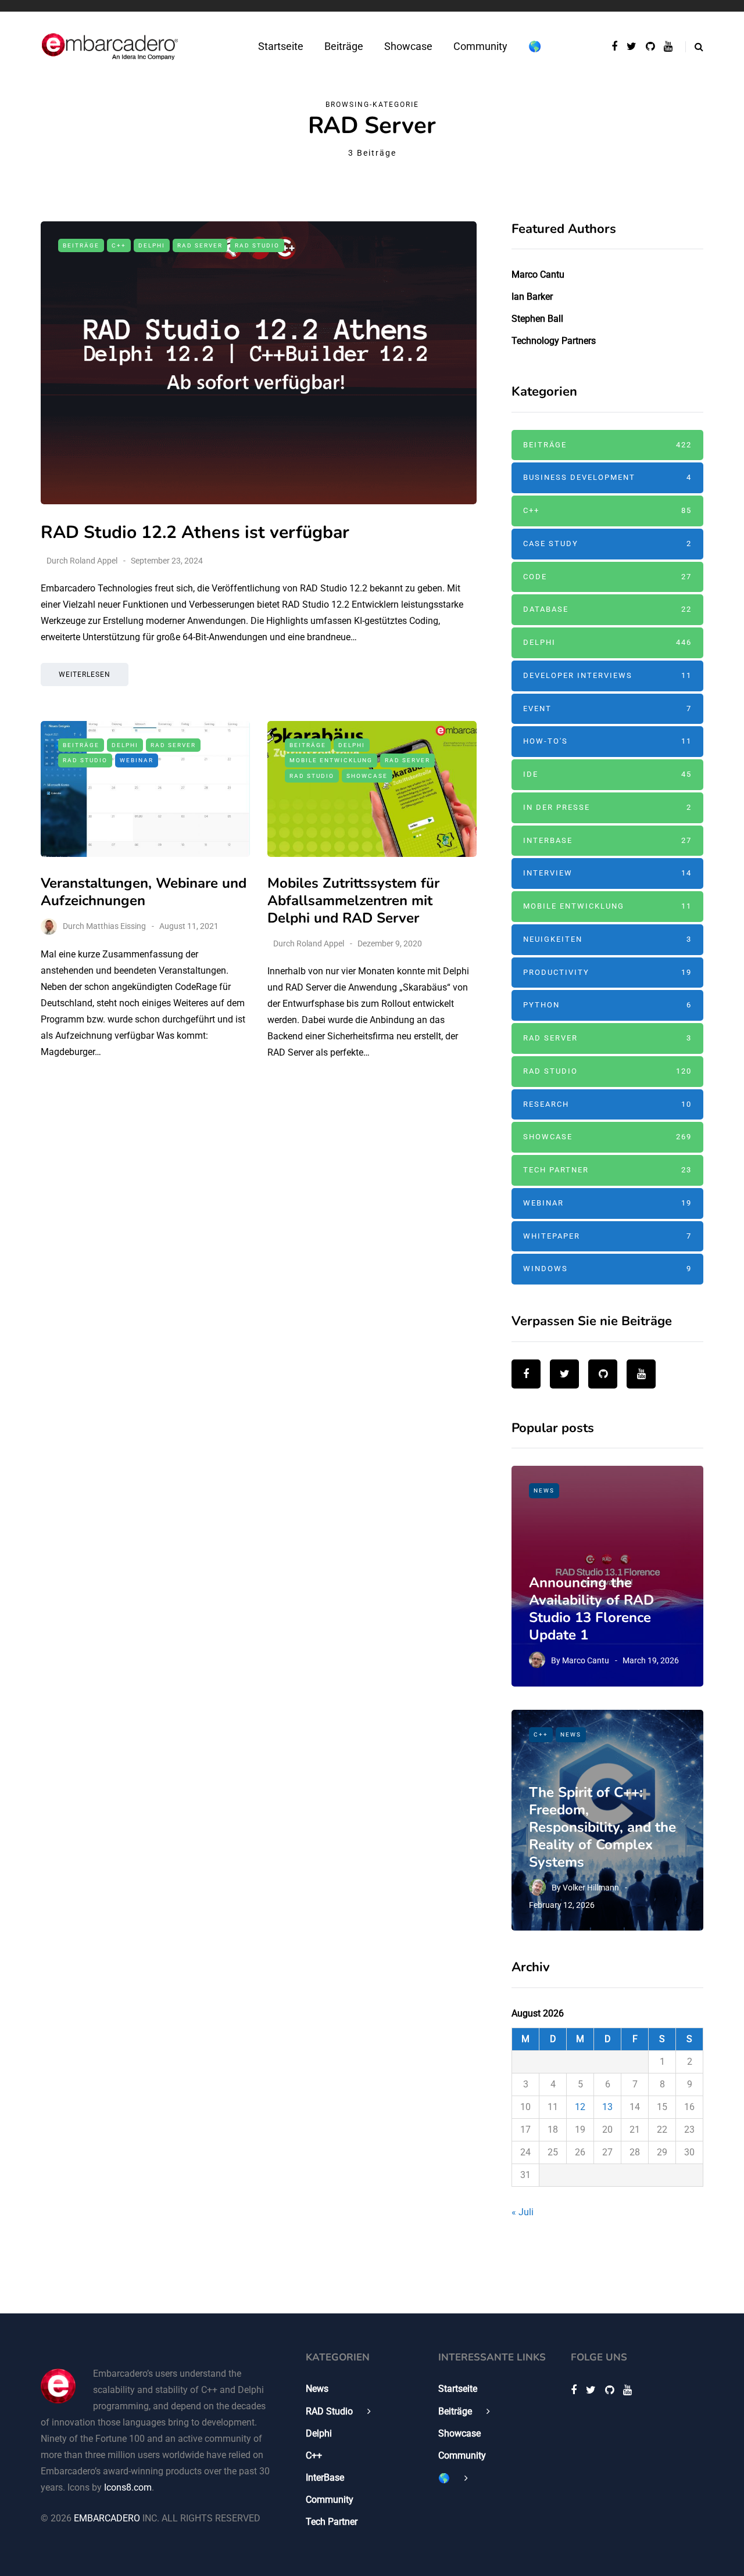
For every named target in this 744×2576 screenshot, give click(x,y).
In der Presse (607, 807)
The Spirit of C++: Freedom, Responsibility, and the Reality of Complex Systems (602, 1827)
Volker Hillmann (591, 1888)
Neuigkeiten (607, 939)
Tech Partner (607, 1170)
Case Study (607, 543)
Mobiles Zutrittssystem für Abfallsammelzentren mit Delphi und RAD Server (353, 900)
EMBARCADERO (107, 2518)
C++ (119, 245)
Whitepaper (607, 1236)
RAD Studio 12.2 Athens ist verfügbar (195, 532)
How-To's (607, 741)
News (544, 1490)
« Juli (523, 2212)
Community (480, 46)
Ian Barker (532, 297)
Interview (607, 873)
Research (607, 1104)
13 (607, 2107)
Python (607, 1005)
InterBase (607, 840)
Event (607, 708)
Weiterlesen (85, 675)
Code (607, 577)
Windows (607, 1269)
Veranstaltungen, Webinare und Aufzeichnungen (144, 892)
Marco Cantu (538, 275)
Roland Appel (94, 561)
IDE (607, 774)
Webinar (137, 760)
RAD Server (200, 245)
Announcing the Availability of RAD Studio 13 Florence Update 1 (591, 1609)
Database (607, 609)
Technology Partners (554, 341)
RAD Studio (257, 245)
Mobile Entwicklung (331, 760)
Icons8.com (128, 2487)
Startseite (281, 46)
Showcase (408, 46)
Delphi (152, 245)
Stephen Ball (537, 319)
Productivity (607, 972)
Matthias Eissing (116, 926)
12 (580, 2107)
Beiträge (344, 46)
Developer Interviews (607, 675)
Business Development (607, 477)
